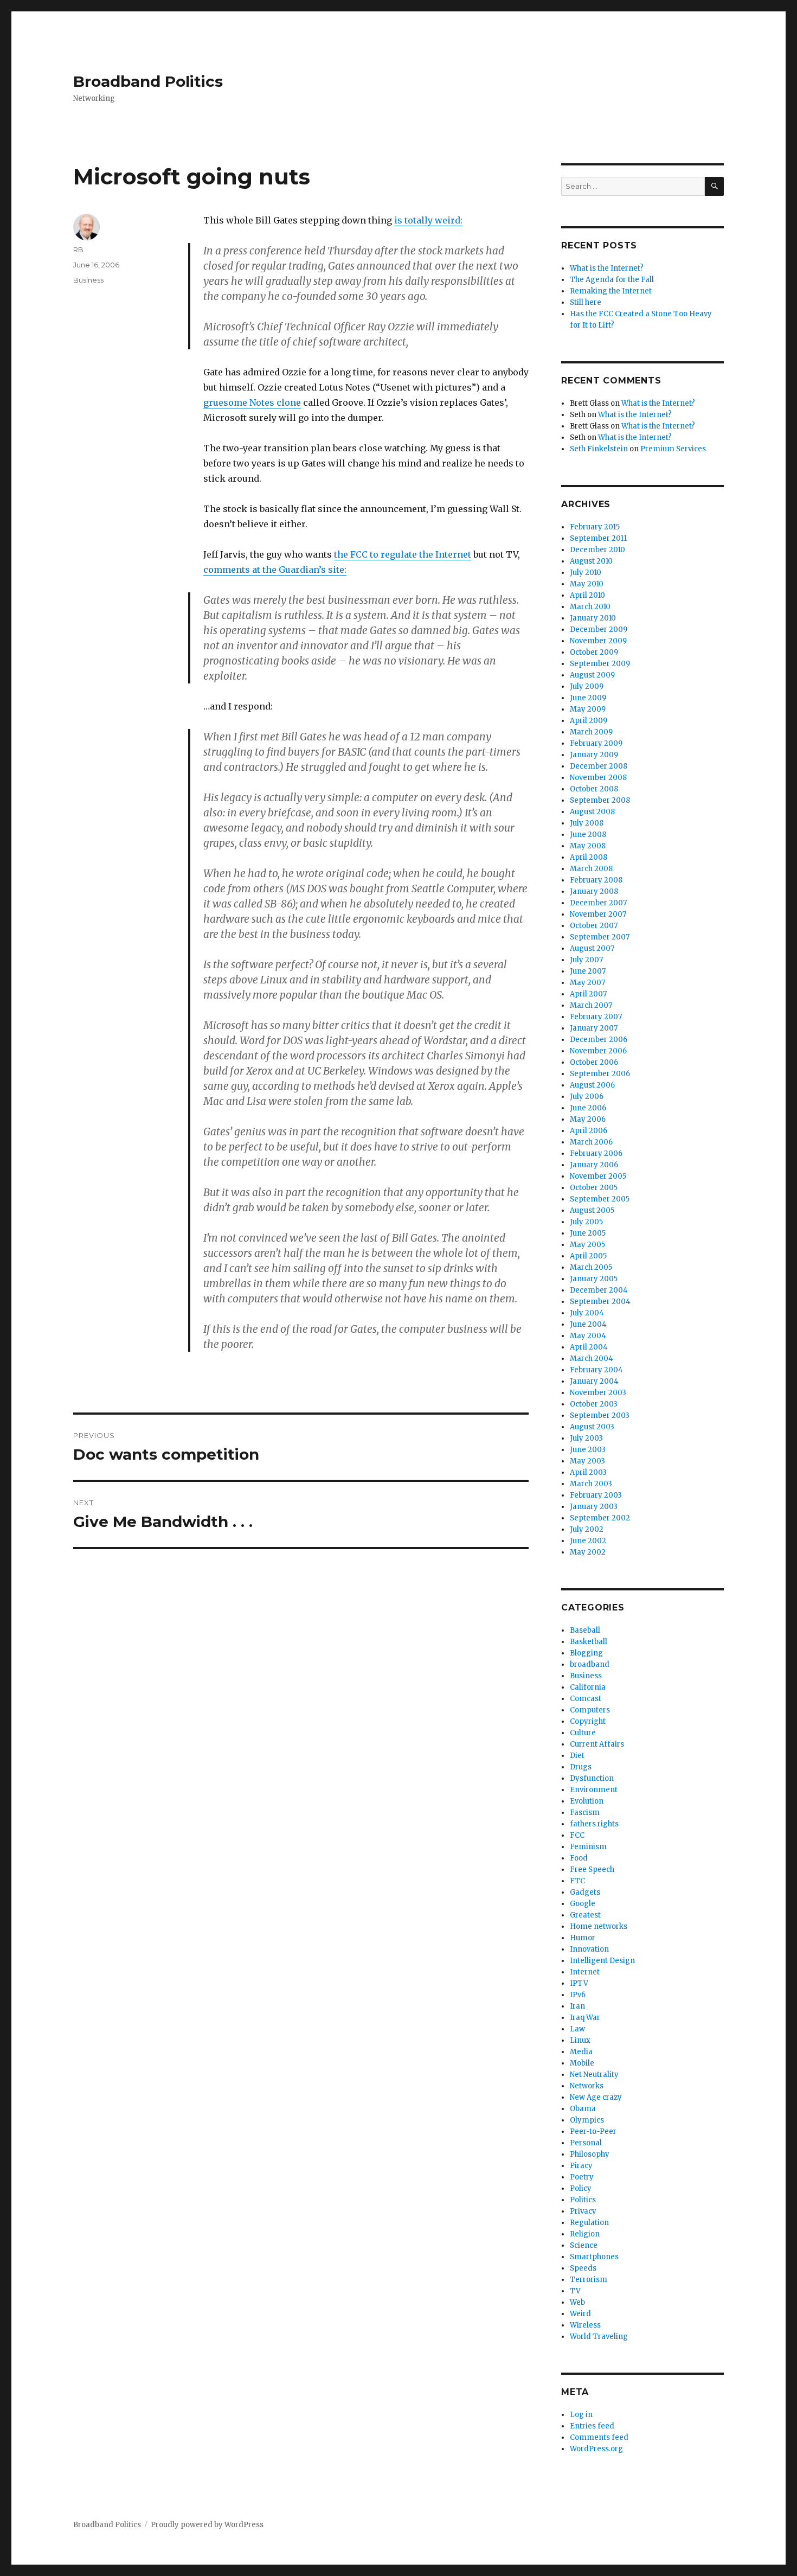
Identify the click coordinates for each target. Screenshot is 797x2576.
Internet (585, 1972)
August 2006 (592, 1085)
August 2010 (591, 561)
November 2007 (598, 914)
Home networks (599, 1926)
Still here (586, 302)
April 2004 (589, 1347)
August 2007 (592, 948)
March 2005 (591, 1267)
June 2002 (588, 1541)
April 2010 (587, 595)
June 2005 (588, 1233)
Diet (577, 1756)
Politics (583, 2200)
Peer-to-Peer (593, 2131)
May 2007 (587, 983)
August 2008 (592, 812)
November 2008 (598, 778)
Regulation (589, 2223)
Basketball (589, 1642)
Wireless (585, 2325)
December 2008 (599, 766)
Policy (581, 2188)
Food (579, 1858)
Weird (580, 2314)
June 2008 (588, 835)
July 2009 (587, 686)
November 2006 (598, 1051)
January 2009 (594, 755)
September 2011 (598, 538)
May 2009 (588, 709)
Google (583, 1904)
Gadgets (585, 1892)
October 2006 (594, 1062)
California (588, 1687)
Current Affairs (597, 1744)
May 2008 (588, 846)
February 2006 (596, 1153)
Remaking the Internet (611, 291)
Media (581, 2052)
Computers (590, 1710)
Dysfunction (592, 1778)
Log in (581, 2415)
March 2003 (591, 1484)
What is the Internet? (607, 268)
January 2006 (594, 1165)
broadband (590, 1664)
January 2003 (594, 1507)
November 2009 (598, 641)
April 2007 (588, 994)
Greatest (585, 1915)
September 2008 (600, 800)
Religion (585, 2234)
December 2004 (599, 1290)
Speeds (583, 2268)
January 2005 (594, 1279)
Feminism (588, 1847)
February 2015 (595, 527)
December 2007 (598, 903)
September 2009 (600, 664)
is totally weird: (428, 220)
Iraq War (585, 2018)
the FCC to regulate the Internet (403, 554)
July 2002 (587, 1529)
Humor (583, 1938)
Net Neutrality (594, 2075)
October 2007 (594, 926)
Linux (580, 2040)
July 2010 (586, 573)
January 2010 (593, 618)
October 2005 (594, 1188)
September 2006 (600, 1074)
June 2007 (588, 971)
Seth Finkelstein (599, 449)
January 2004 (594, 1381)
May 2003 (587, 1461)
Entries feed (592, 2426)
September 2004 (600, 1302)
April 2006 (589, 1131)
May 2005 (587, 1245)
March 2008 (591, 869)
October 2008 (594, 789)
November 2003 (598, 1393)
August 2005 (592, 1210)
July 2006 (587, 1097)
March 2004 (592, 1359)
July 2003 (586, 1438)
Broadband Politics (148, 81)
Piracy (581, 2166)
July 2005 (586, 1222)
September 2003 (600, 1415)
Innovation (589, 1949)
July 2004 (587, 1313)
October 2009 (594, 652)
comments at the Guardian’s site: (275, 570)
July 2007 (586, 960)
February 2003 (596, 1495)
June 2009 (588, 698)
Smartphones (594, 2257)
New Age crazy (596, 2097)
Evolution (587, 1801)
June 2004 (588, 1324)
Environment (594, 1790)
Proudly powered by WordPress (207, 2525)
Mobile (582, 2063)
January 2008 (594, 891)
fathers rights (594, 1824)
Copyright (588, 1721)
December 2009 (599, 629)
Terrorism (589, 2280)
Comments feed (599, 2437)
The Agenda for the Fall (612, 280)
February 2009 (596, 743)
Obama (583, 2109)
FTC (577, 1881)
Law (577, 2029)
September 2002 (600, 1518)
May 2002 (588, 1552)
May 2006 (588, 1119)
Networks (587, 2086)
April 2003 (588, 1472)
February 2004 (596, 1370)
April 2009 (589, 721)
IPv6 (578, 1995)
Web (577, 2302)
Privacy (583, 2211)
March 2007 (591, 1005)
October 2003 (594, 1404)
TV (575, 2291)
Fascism (585, 1813)
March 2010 (590, 607)
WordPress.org (596, 2449)
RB (78, 250)
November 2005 (598, 1176)
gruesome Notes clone (252, 402)
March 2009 (591, 732)
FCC (577, 1835)
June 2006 (588, 1108)
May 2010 (587, 584)
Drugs (581, 1767)
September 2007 (600, 937)
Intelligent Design (602, 1961)
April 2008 (589, 857)
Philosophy (590, 2154)
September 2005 (600, 1199)
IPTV (579, 1983)
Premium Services (673, 449)
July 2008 (587, 823)
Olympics (587, 2120)
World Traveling (599, 2337)
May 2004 (588, 1336)
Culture (583, 1733)
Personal (586, 2143)
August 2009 (592, 675)
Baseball (585, 1630)
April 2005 (588, 1256)
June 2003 (588, 1450)
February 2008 (596, 880)
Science (584, 2245)
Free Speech (592, 1869)
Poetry (582, 2177)
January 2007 (594, 1028)
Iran (577, 2006)
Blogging (586, 1653)
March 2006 (591, 1142)
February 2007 (596, 1017)
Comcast (586, 1699)
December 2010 (597, 550)
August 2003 (592, 1427)
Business (88, 280)
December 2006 (599, 1040)
